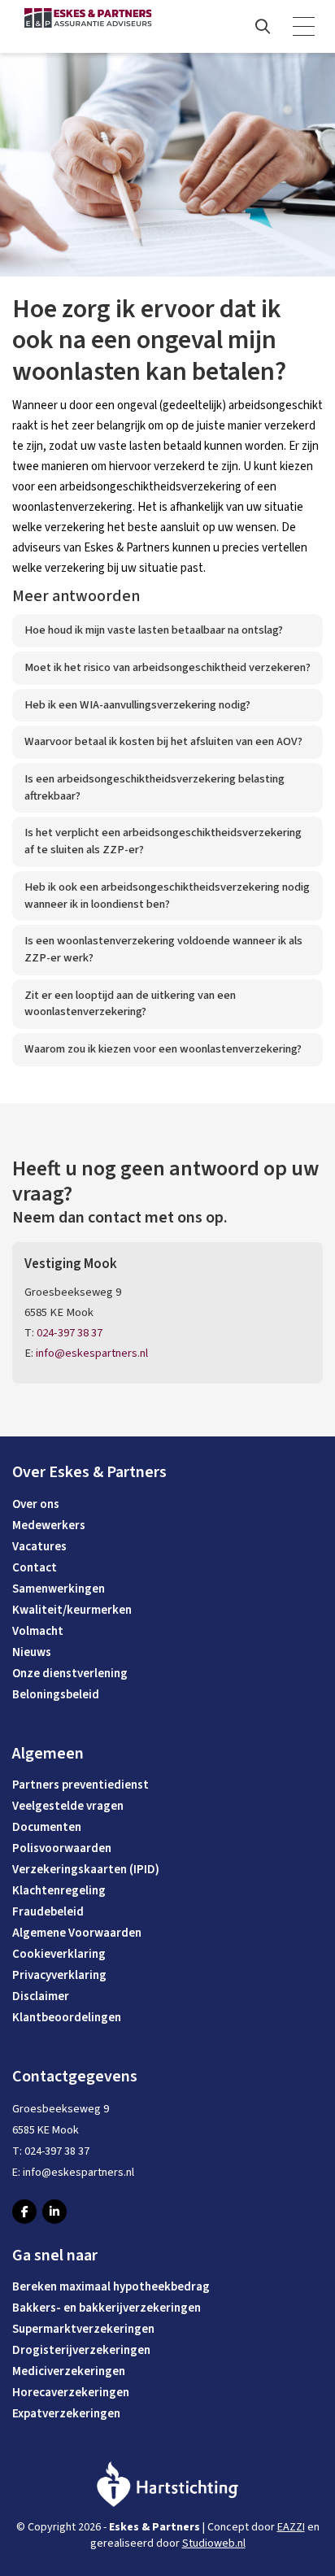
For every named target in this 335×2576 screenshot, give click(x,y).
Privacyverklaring (59, 1975)
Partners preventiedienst (80, 1785)
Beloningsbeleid (56, 1695)
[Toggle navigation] (305, 27)
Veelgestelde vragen (68, 1806)
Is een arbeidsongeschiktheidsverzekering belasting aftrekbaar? (154, 787)
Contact (35, 1568)
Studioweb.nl (214, 2543)
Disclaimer (41, 1996)
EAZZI (291, 2527)
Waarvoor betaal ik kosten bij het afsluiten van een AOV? (163, 741)
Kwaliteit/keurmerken (72, 1610)
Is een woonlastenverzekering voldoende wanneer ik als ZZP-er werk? (163, 949)
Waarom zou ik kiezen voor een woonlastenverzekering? (163, 1049)
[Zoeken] (263, 27)
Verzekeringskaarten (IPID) (86, 1870)
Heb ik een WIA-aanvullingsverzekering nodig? (137, 705)
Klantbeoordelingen (67, 2018)
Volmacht (38, 1631)
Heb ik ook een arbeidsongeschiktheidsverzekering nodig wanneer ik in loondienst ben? (167, 896)
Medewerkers (49, 1526)
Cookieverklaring (59, 1954)
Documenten (47, 1827)
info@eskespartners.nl (92, 1353)
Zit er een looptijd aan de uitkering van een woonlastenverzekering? (130, 1004)
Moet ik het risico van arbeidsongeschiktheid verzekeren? (167, 667)
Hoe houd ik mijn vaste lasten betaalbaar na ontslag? (154, 630)
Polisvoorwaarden (62, 1848)
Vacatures (39, 1547)
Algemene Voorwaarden (77, 1933)
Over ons (36, 1504)
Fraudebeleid (48, 1912)
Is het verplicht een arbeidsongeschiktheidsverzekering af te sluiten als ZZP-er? (163, 841)
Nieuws (32, 1652)
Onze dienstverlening (70, 1674)
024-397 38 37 (70, 1333)
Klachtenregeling (59, 1891)
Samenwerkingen (59, 1589)
